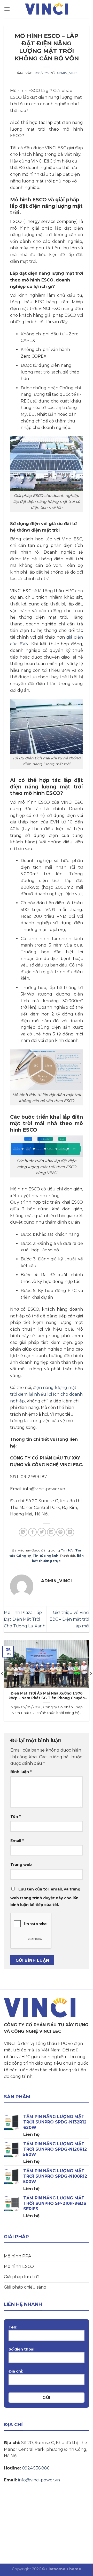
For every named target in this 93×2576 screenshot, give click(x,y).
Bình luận (21, 1772)
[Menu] (7, 9)
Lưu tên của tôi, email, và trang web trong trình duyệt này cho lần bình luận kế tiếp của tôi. (45, 1897)
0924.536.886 (36, 2468)
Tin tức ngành (45, 1556)
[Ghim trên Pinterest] (61, 1532)
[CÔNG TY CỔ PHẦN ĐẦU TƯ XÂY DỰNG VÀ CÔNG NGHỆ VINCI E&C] (47, 9)
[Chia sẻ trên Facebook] (32, 1532)
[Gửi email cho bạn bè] (51, 1532)
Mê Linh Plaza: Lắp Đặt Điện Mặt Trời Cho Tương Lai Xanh (25, 1619)
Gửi (46, 2398)
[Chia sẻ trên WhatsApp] (23, 1532)
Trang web (21, 1865)
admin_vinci (67, 73)
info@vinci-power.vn (39, 2480)
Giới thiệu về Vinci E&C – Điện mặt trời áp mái (69, 1619)
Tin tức (67, 1550)
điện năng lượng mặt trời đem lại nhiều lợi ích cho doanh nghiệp (46, 1394)
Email (17, 1841)
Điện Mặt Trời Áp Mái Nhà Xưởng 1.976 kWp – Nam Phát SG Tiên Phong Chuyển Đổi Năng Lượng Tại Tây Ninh (47, 1696)
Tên (16, 1817)
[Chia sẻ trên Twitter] (42, 1532)
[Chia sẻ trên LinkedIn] (70, 1532)
